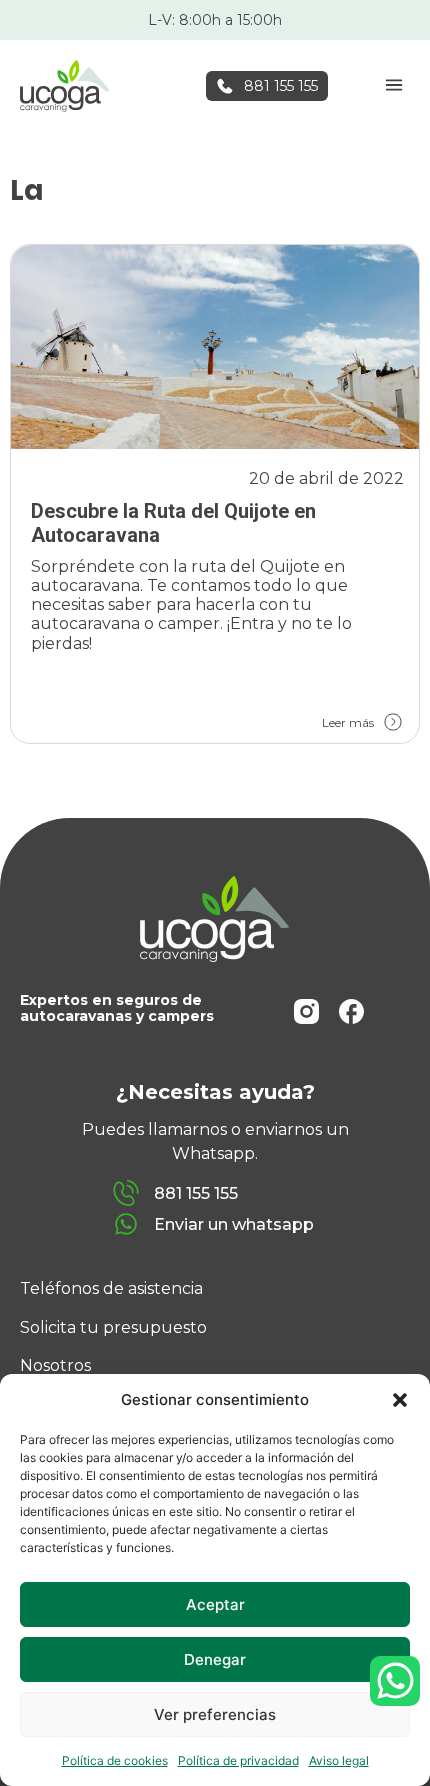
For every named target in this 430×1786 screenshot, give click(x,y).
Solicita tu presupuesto (113, 1327)
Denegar (215, 1659)
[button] (400, 1400)
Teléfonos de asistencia (111, 1288)
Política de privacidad (238, 1760)
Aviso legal (339, 1760)
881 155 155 (281, 86)
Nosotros (55, 1365)
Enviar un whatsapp (234, 1224)
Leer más (348, 722)
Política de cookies (115, 1760)
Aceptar (215, 1604)
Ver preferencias (215, 1714)
